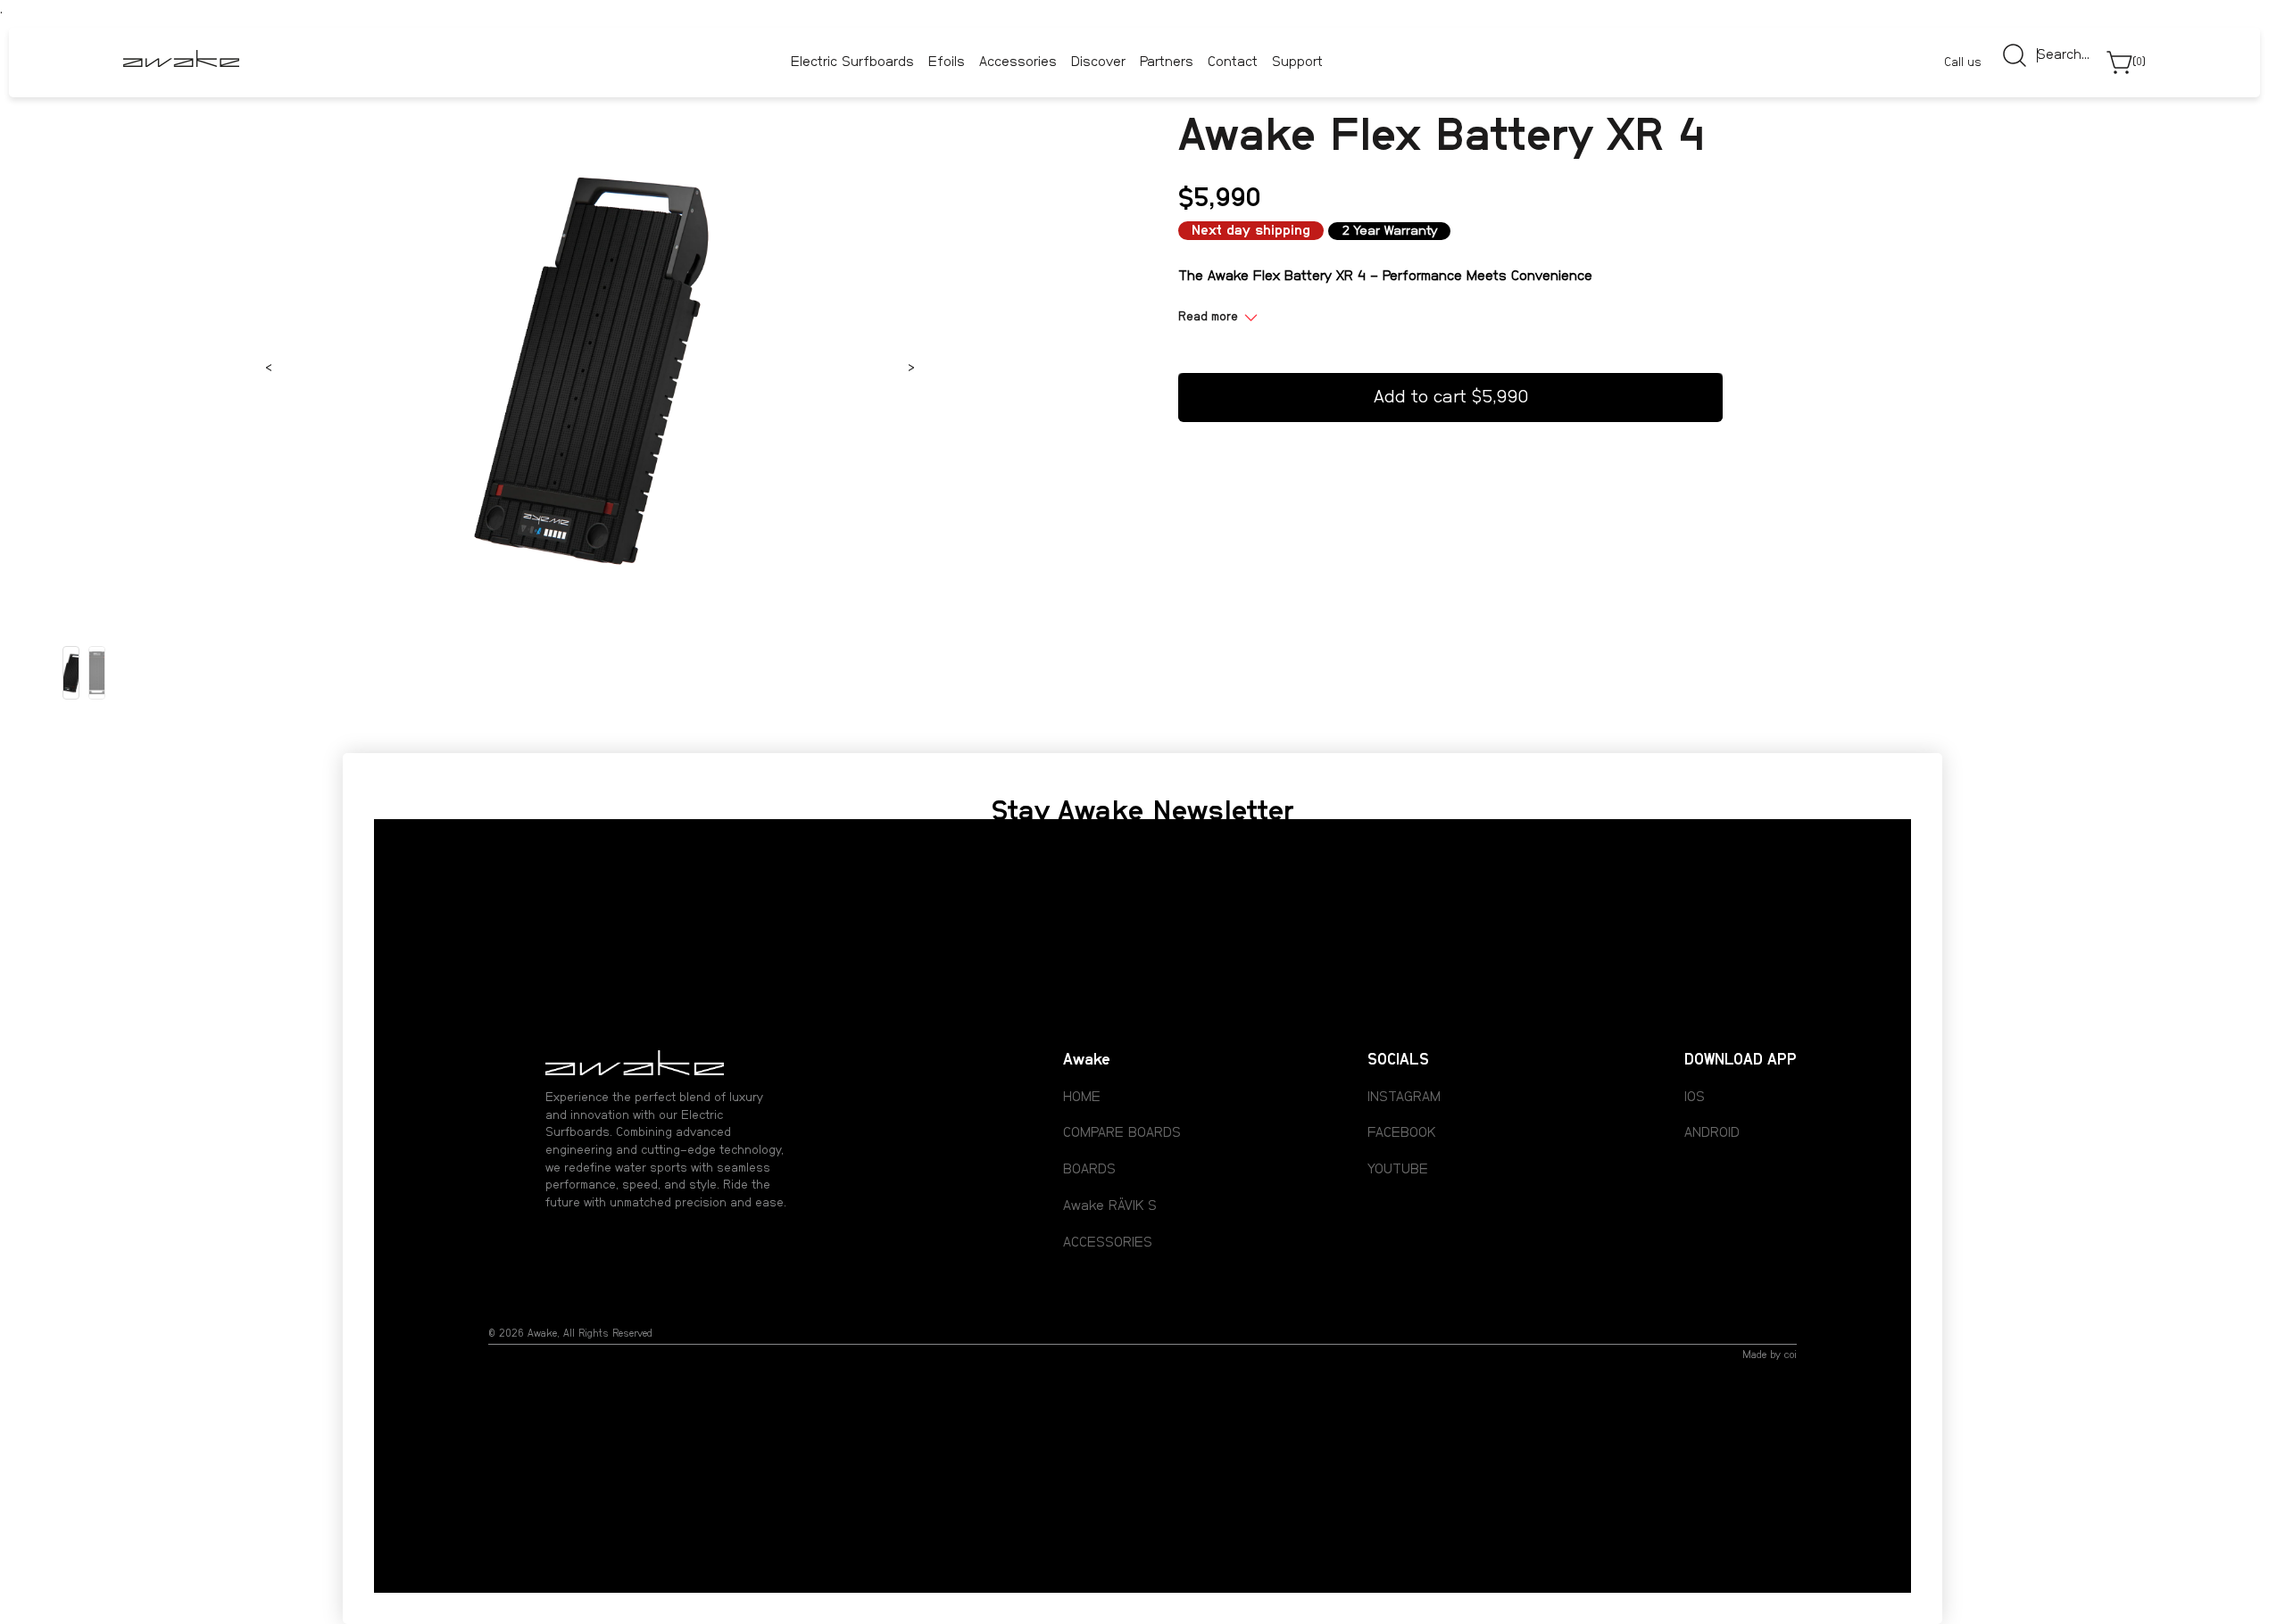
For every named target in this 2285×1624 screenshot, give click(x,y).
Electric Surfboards (852, 62)
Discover (1098, 62)
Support (1297, 63)
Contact (1233, 63)
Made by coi (1770, 1355)
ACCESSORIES (1108, 1242)
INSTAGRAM (1404, 1097)
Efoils (947, 62)
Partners (1167, 63)
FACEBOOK (1401, 1132)
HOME (1082, 1097)
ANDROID (1712, 1132)
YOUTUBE (1398, 1169)
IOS (1695, 1097)
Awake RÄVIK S (1110, 1206)
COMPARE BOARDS (1122, 1132)
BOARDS (1089, 1169)
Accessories (1018, 62)
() (2139, 62)
